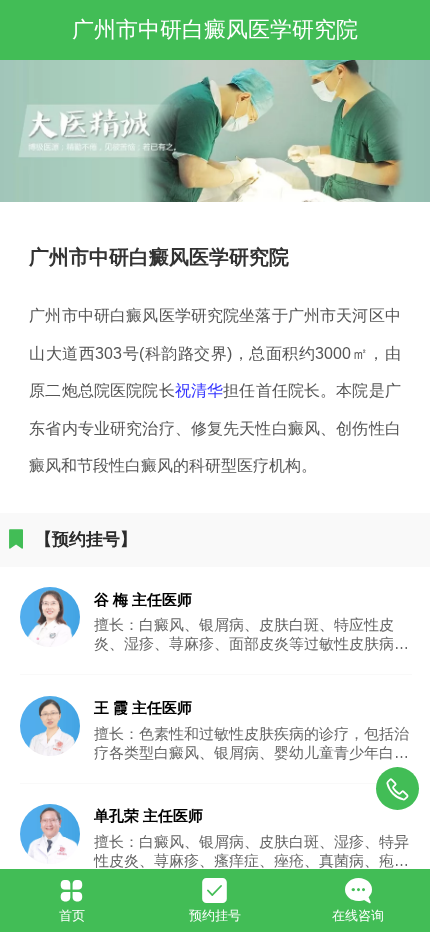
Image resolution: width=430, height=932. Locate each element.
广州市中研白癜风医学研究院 (215, 30)
